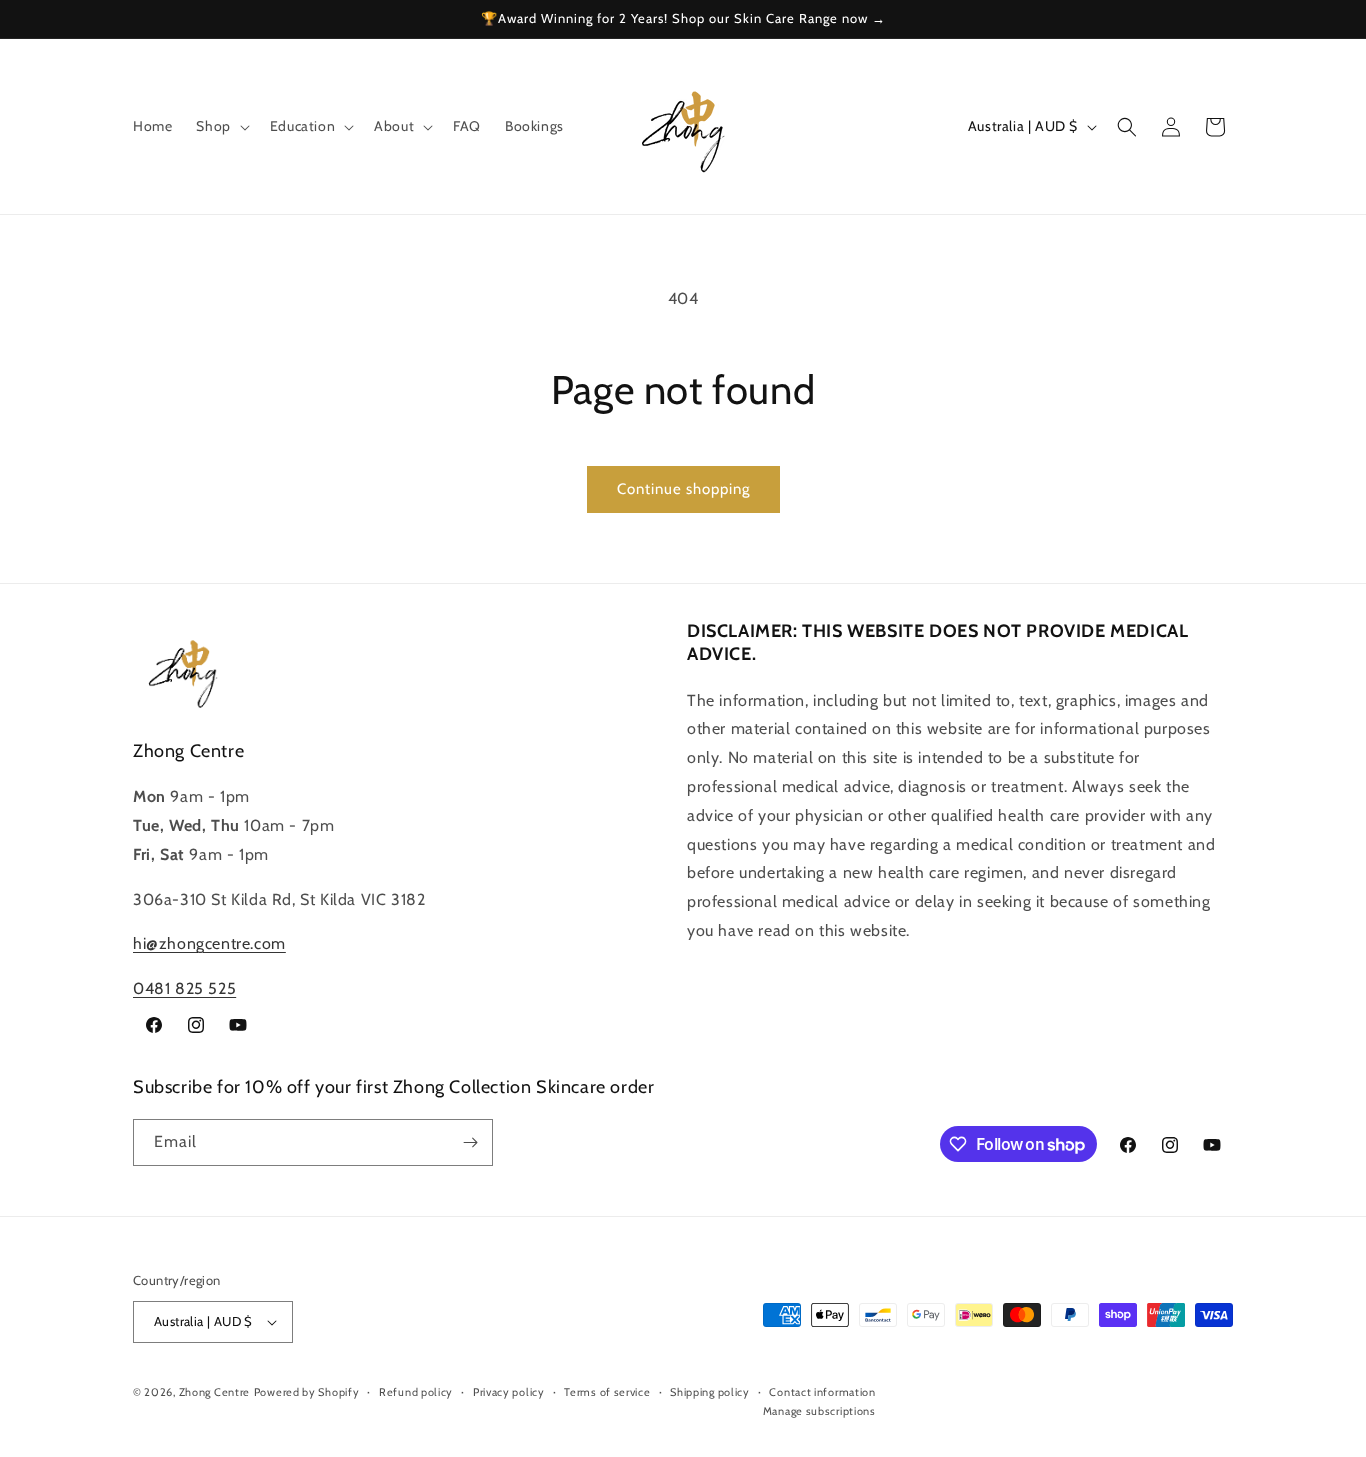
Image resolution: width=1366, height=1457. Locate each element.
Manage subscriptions (819, 1411)
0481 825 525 (184, 988)
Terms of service (607, 1392)
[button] (220, 126)
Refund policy (416, 1392)
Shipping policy (710, 1392)
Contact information (822, 1392)
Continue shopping (683, 489)
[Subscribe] (470, 1142)
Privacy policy (509, 1392)
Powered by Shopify (307, 1392)
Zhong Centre (214, 1392)
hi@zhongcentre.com (209, 943)
